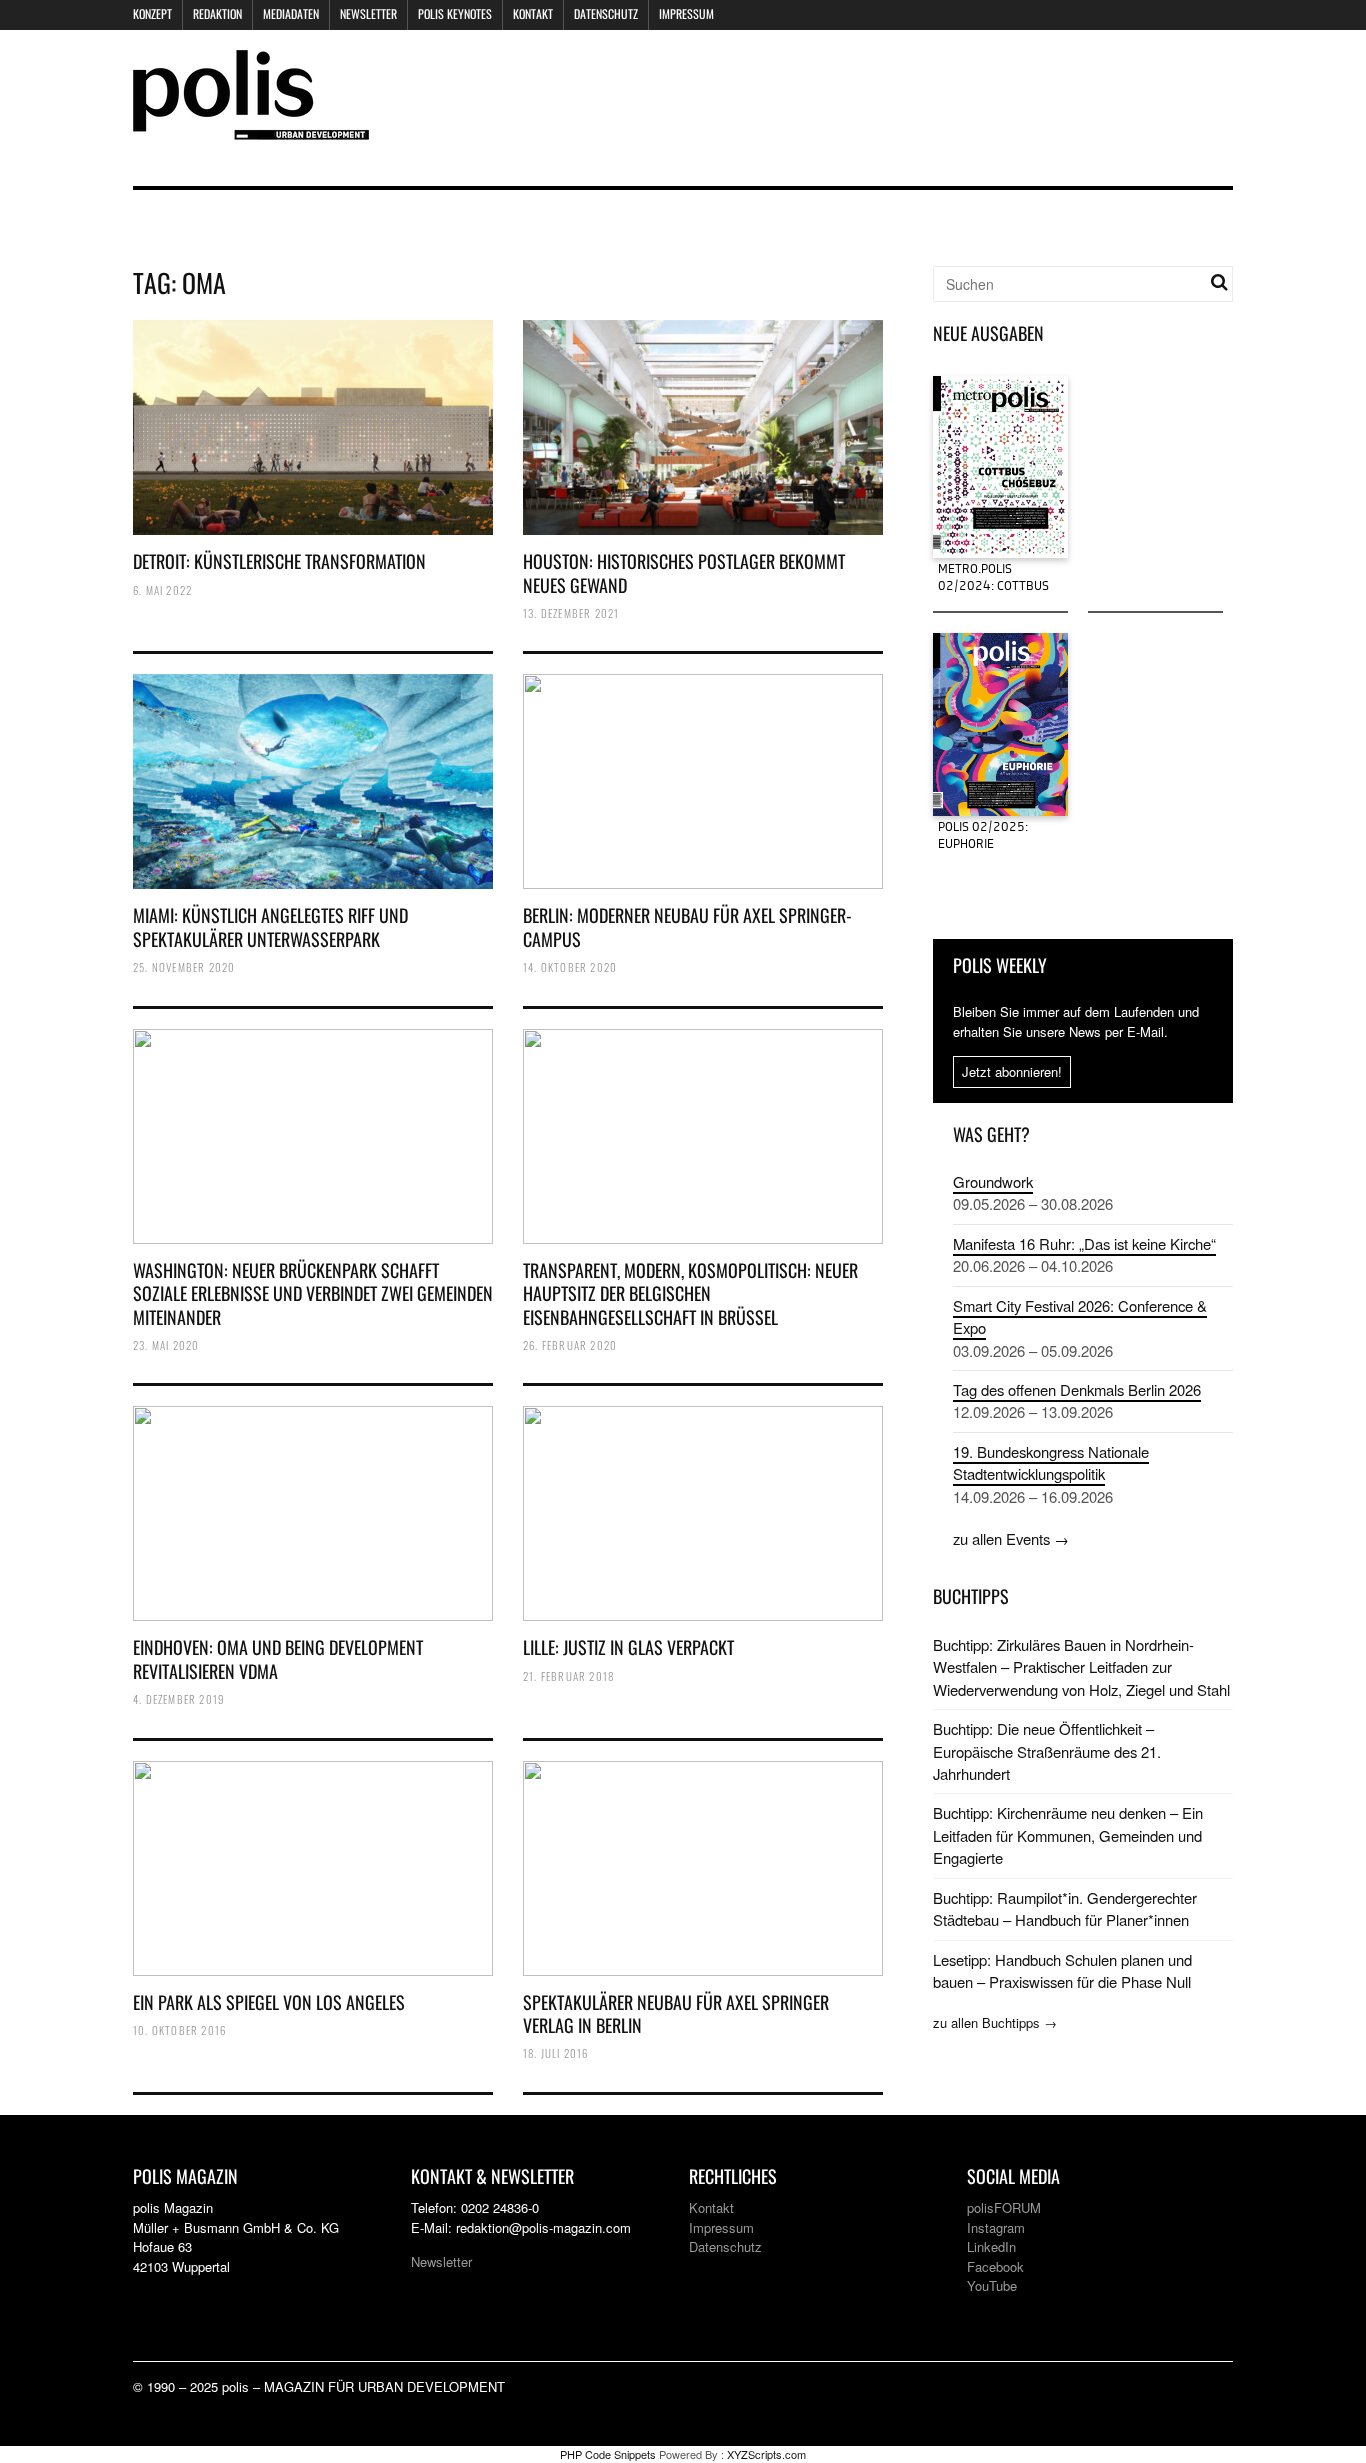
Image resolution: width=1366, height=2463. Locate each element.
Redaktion (217, 13)
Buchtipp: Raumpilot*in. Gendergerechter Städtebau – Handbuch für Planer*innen (1065, 1908)
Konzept (152, 13)
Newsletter (368, 13)
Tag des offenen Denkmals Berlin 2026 (1077, 1389)
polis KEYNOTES (455, 13)
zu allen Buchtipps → (995, 2022)
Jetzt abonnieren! (1012, 1071)
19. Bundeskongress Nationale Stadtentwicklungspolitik (1051, 1462)
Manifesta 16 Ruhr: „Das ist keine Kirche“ (1084, 1243)
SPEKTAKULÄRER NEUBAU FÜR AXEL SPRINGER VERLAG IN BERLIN (676, 2013)
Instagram (996, 2227)
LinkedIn (991, 2246)
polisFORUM (1004, 2207)
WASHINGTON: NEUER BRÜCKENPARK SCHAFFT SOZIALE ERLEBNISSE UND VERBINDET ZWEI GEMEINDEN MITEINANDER (313, 1293)
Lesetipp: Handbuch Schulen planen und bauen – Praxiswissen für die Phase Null (1062, 1970)
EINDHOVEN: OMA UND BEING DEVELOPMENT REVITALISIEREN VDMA (278, 1658)
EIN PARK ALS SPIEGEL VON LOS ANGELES (269, 2002)
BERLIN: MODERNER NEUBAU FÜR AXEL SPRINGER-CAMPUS (687, 926)
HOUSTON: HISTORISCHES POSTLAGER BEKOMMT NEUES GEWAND (684, 572)
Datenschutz (606, 13)
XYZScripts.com (766, 2454)
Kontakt (533, 13)
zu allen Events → (1011, 1538)
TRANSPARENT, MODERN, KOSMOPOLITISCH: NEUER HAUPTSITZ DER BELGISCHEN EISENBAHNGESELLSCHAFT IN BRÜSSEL (690, 1293)
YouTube (992, 2285)
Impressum (686, 13)
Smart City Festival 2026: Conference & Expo (1080, 1316)
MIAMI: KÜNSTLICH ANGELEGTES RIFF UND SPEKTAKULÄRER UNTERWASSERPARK (270, 926)
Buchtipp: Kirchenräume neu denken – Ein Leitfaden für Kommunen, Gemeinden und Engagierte (1068, 1835)
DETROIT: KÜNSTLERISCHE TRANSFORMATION (279, 561)
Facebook (995, 2266)
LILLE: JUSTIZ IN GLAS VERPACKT (628, 1647)
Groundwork (993, 1181)
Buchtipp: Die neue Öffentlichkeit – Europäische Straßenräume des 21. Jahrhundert (1047, 1751)
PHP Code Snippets (608, 2454)
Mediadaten (291, 13)
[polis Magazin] (251, 127)
